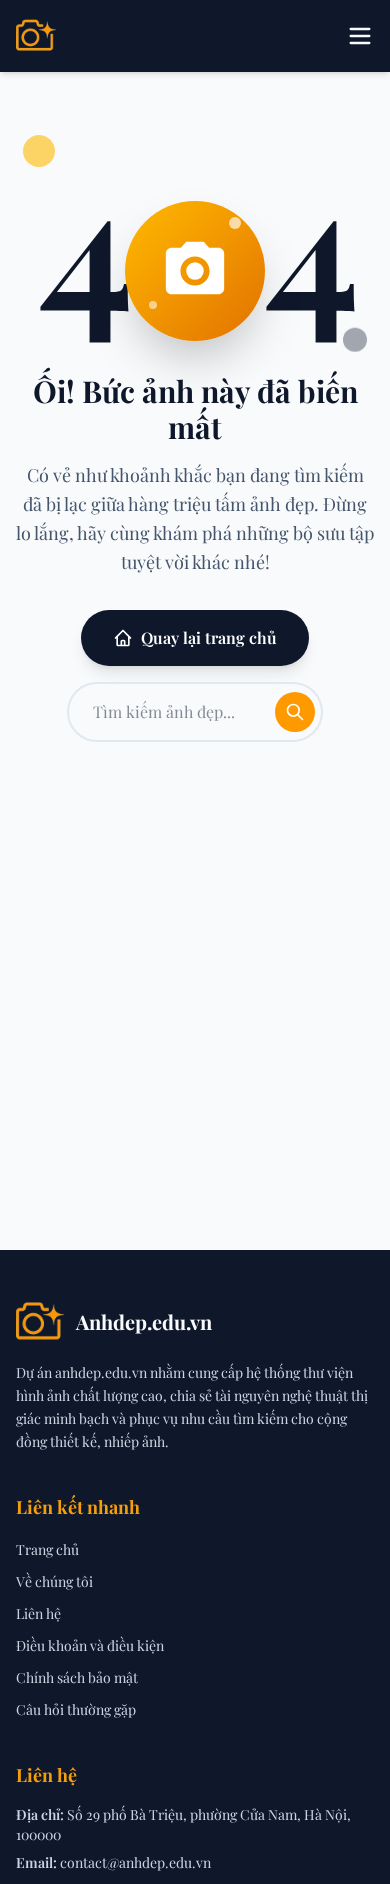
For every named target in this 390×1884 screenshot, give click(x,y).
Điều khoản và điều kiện (90, 1645)
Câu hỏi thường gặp (76, 1709)
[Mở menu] (360, 36)
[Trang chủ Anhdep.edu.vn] (36, 36)
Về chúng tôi (54, 1581)
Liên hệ (38, 1613)
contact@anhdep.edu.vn (135, 1862)
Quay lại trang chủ (209, 637)
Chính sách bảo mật (77, 1677)
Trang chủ (47, 1549)
